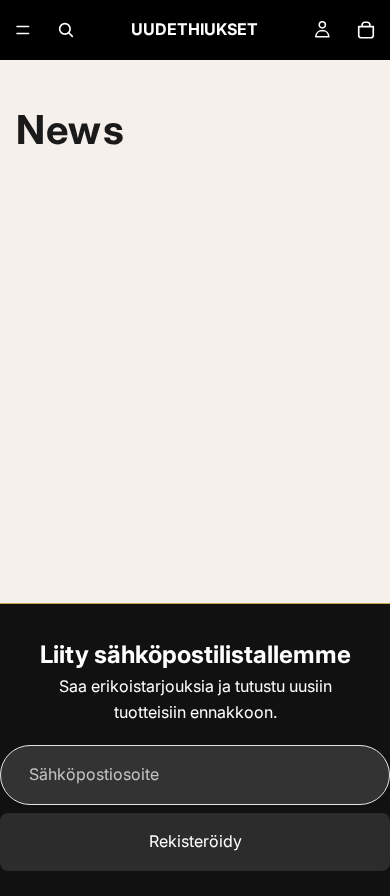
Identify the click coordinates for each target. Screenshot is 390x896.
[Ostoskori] (366, 30)
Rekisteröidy (195, 841)
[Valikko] (23, 30)
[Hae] (66, 30)
